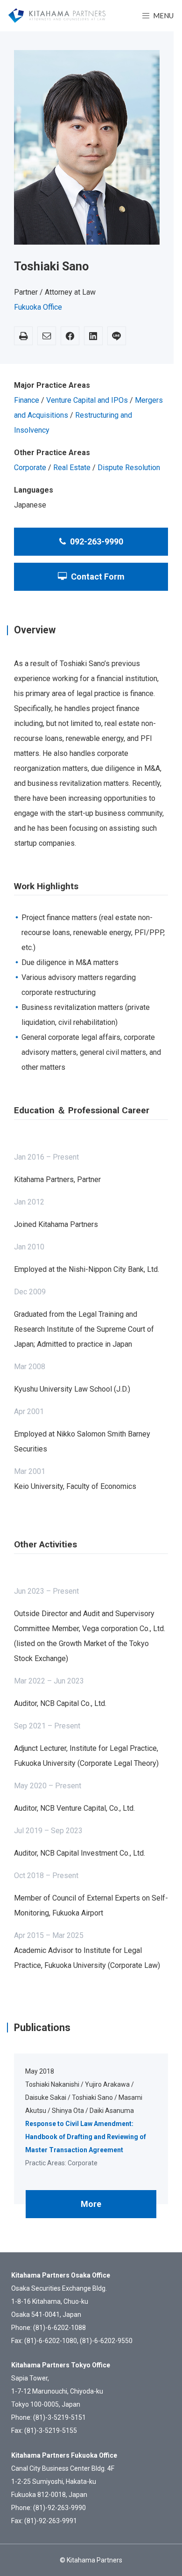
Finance (27, 400)
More (91, 2204)
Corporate (30, 468)
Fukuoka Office (38, 307)
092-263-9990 (96, 541)
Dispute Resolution (129, 468)
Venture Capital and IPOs (87, 400)
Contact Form (97, 577)
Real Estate (72, 468)
